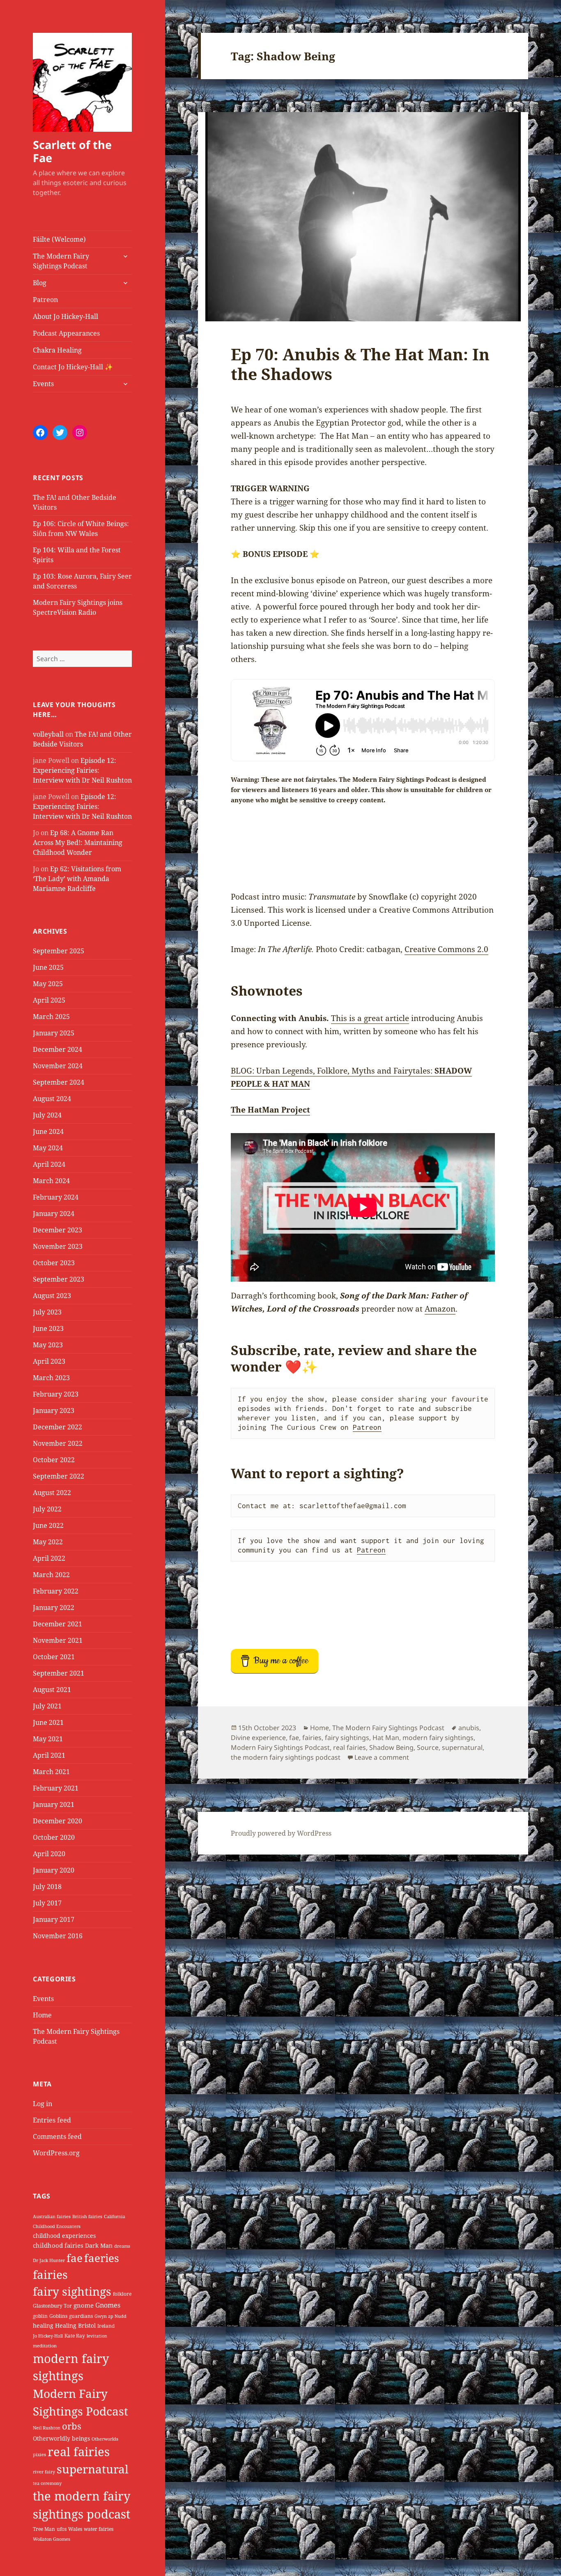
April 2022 (49, 1558)
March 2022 (51, 1575)
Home (42, 2015)
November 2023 (58, 1246)
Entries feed (52, 2120)
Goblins (58, 2316)
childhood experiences (64, 2236)
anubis (469, 1728)
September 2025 (59, 951)
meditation (45, 2346)
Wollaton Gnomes (52, 2539)
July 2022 (47, 1509)
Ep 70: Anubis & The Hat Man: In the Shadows (360, 364)
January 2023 (54, 1411)
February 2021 (56, 1788)
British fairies (87, 2217)
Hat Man (386, 1738)
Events (43, 384)
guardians (81, 2316)
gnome (84, 2305)
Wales (75, 2529)
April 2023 (49, 1361)
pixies (39, 2455)
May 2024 (48, 1148)
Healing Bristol (75, 2325)
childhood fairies (58, 2245)
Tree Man (44, 2529)
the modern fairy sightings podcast (286, 1757)
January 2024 (54, 1214)
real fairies (79, 2452)
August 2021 (52, 1690)
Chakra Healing (57, 350)
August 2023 (52, 1296)
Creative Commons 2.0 (446, 949)
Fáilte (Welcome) (59, 239)
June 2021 (48, 1722)
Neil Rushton (47, 2428)
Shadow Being (391, 1747)
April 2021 (49, 1755)
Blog (40, 283)
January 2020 (54, 1870)
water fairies (99, 2529)
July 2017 (47, 1903)
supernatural (93, 2469)
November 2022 (58, 1443)
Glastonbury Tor (52, 2306)
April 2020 (49, 1854)
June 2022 (48, 1525)
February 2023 (56, 1394)
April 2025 (49, 1000)
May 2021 (48, 1739)
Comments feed (57, 2136)
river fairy (44, 2472)
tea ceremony (47, 2483)
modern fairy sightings (438, 1738)
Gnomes (108, 2305)
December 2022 (57, 1427)
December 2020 (57, 1821)
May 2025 (48, 984)
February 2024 (56, 1197)
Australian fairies (52, 2217)
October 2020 (54, 1837)
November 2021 (58, 1640)
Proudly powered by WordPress (281, 1833)
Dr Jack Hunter (49, 2260)
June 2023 (48, 1328)
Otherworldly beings (61, 2438)
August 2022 (52, 1493)
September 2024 (59, 1082)
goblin (40, 2316)
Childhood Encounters (57, 2226)
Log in (43, 2104)
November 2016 (58, 1936)
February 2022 (56, 1591)
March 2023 (51, 1378)
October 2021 (54, 1657)
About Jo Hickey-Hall (66, 316)
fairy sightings (72, 2291)
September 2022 (59, 1476)
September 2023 (59, 1279)
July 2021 (47, 1706)
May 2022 (48, 1542)
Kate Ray (75, 2336)
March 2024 (51, 1181)
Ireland (106, 2326)
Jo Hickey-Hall (48, 2336)
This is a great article (370, 1018)
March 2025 (51, 1017)
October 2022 (54, 1460)
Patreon (45, 300)
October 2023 (54, 1263)
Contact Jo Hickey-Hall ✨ (73, 367)
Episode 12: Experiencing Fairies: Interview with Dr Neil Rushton (82, 770)
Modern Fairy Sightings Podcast (280, 1747)
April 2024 (49, 1164)
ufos (62, 2529)
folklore (122, 2294)
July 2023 (47, 1312)
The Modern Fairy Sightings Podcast (61, 261)
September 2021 (59, 1673)
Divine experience (258, 1738)
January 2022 (54, 1607)
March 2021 (51, 1772)
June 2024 (48, 1131)
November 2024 (58, 1066)
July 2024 (47, 1115)
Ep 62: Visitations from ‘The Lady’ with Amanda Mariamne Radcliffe (77, 879)
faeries (102, 2258)
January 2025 (54, 1033)
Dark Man (99, 2245)
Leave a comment (382, 1757)
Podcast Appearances (66, 333)
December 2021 (57, 1624)
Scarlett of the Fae (72, 151)
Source (428, 1747)
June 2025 (48, 967)
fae (75, 2258)
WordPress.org (56, 2153)
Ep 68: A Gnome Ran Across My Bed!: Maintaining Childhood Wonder (78, 843)
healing (43, 2325)
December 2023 (57, 1230)
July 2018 (47, 1887)
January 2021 (54, 1804)
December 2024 (57, 1049)
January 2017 (54, 1919)
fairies (50, 2275)
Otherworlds (105, 2439)
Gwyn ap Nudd (110, 2316)
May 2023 (48, 1345)
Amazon (440, 1309)
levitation (97, 2336)
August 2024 (52, 1099)
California (115, 2217)
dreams (122, 2246)
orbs (72, 2426)
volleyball (48, 734)
